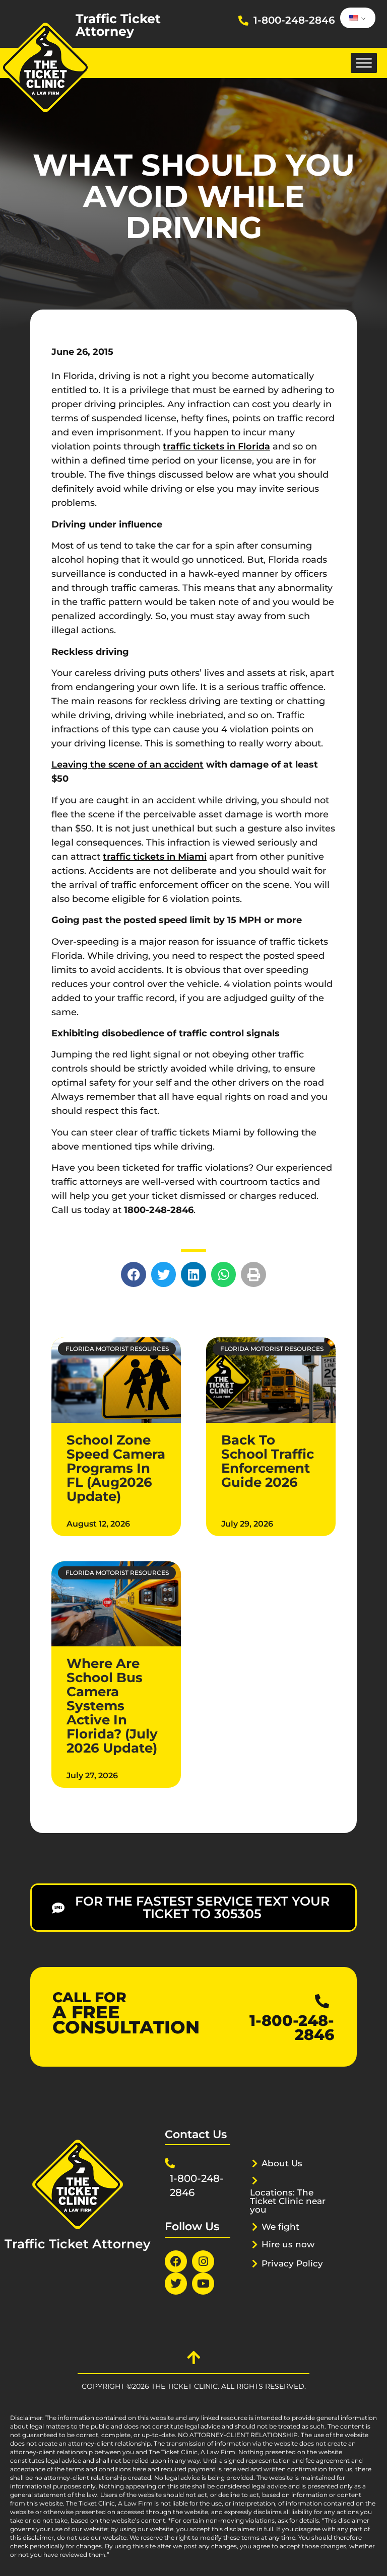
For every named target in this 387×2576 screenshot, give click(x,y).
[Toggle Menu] (364, 63)
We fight (280, 2227)
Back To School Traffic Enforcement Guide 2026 (268, 1461)
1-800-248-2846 (294, 20)
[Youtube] (203, 2284)
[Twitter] (176, 2284)
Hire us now (288, 2244)
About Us (282, 2163)
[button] (134, 1274)
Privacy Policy (292, 2263)
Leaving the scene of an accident (127, 765)
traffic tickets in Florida (216, 446)
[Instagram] (203, 2261)
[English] (356, 18)
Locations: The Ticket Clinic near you (288, 2201)
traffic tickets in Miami (155, 857)
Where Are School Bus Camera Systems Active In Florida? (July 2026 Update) (112, 1706)
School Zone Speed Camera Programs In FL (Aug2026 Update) (116, 1468)
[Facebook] (176, 2261)
